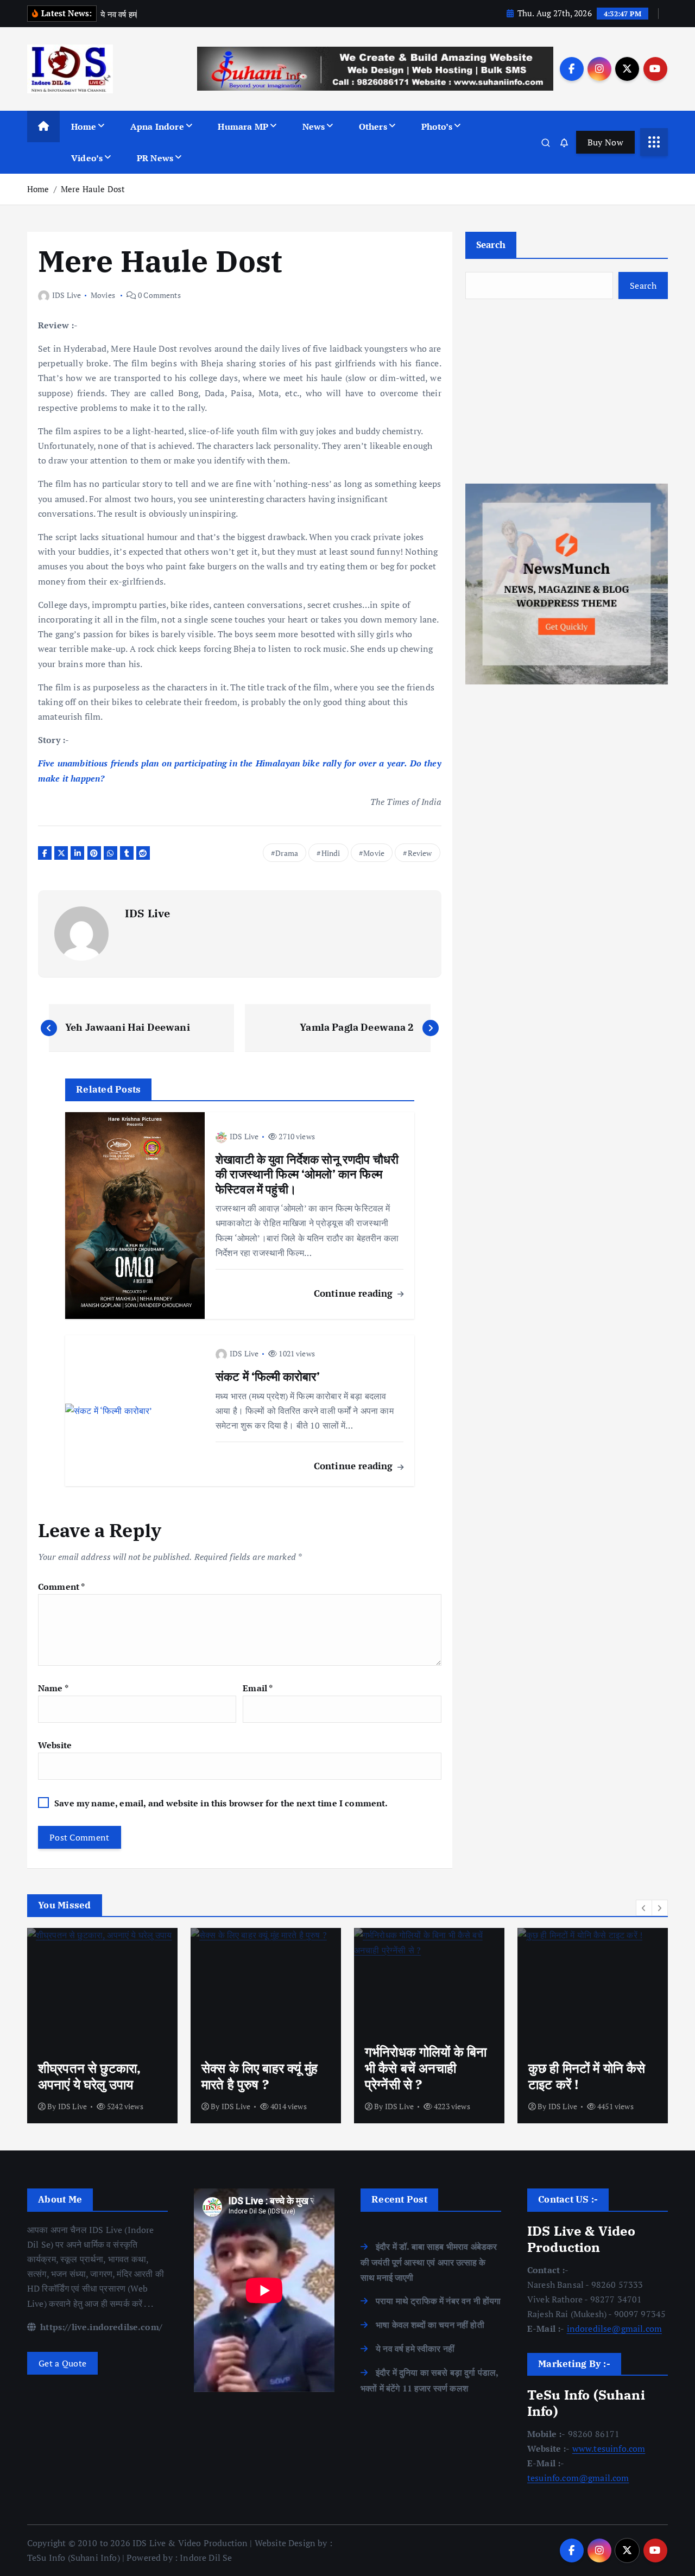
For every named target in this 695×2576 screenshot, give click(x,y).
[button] (644, 1908)
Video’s (87, 158)
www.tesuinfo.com (609, 2448)
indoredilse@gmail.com (614, 2328)
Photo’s (437, 126)
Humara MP (243, 126)
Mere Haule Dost (93, 189)
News (314, 126)
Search (491, 245)
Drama (287, 853)
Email (258, 1688)
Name (53, 1688)
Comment (61, 1587)
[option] (102, 2026)
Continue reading (355, 1293)
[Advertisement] (567, 391)
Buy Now (605, 142)
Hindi (331, 853)
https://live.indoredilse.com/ (100, 2327)
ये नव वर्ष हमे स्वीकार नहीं (415, 2349)
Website (55, 1745)
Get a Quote (62, 2363)
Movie (374, 853)
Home (84, 126)
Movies (103, 295)
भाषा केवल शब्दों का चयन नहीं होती (430, 2325)
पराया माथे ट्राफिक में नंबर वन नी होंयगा (438, 2301)
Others (373, 126)
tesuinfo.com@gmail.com (578, 2478)
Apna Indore (157, 126)
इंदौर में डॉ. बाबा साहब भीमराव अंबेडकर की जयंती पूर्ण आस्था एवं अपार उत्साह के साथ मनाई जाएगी (429, 2262)
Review (420, 853)
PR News (155, 158)
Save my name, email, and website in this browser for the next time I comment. (221, 1803)
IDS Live (67, 295)
